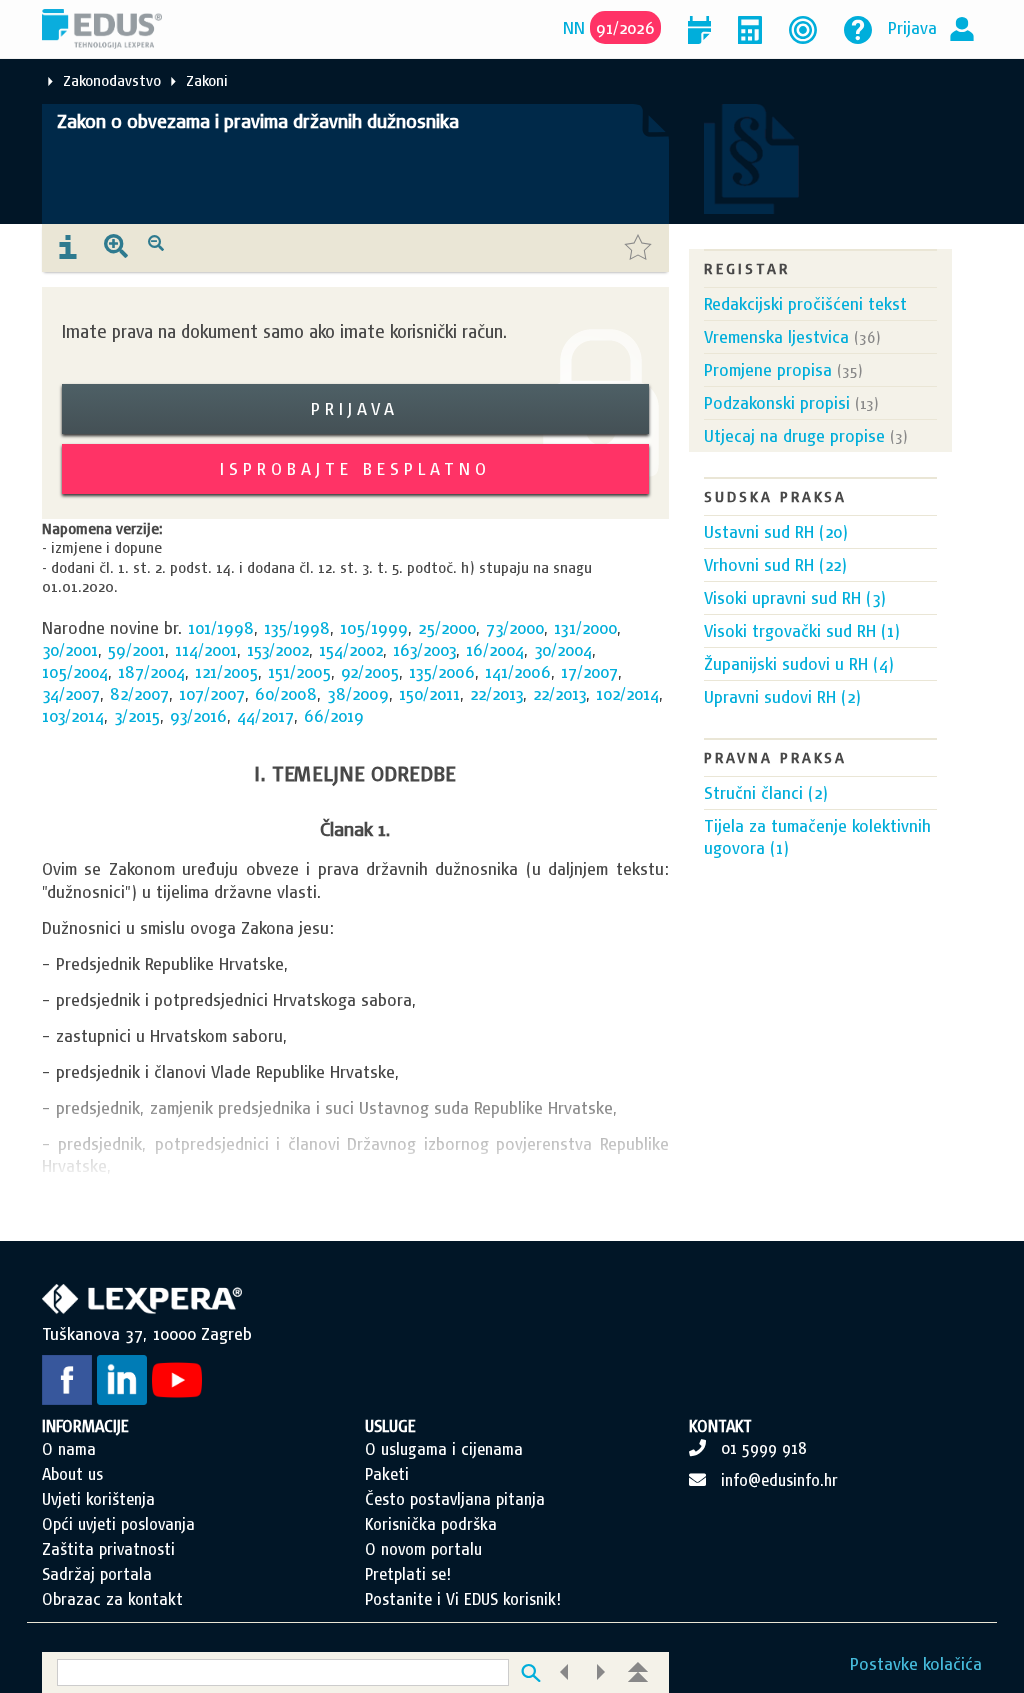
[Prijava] (962, 27)
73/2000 (515, 627)
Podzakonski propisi (777, 402)
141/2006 (518, 671)
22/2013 (496, 693)
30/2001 (70, 649)
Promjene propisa (768, 369)
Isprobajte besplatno (355, 468)
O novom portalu (423, 1549)
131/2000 (585, 627)
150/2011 (429, 693)
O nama (69, 1449)
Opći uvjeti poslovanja (118, 1524)
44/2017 (265, 715)
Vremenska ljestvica (776, 336)
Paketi (387, 1474)
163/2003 (424, 649)
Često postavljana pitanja (455, 1499)
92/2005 (370, 671)
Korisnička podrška (431, 1524)
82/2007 (139, 693)
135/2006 (442, 671)
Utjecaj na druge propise (794, 435)
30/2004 (563, 649)
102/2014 (627, 693)
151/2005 (299, 671)
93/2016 (198, 715)
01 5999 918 (764, 1448)
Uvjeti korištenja (98, 1499)
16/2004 (495, 649)
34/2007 (71, 693)
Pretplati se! (408, 1574)
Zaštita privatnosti (108, 1549)
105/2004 (75, 671)
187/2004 (151, 671)
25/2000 (447, 627)
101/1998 (221, 627)
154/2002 (351, 649)
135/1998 (297, 627)
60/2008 (286, 693)
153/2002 (278, 649)
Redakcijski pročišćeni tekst (805, 303)
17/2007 (589, 671)
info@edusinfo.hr (779, 1480)
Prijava (912, 27)
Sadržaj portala (97, 1574)
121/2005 (226, 671)
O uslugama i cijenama (444, 1449)
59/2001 (136, 649)
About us (72, 1474)
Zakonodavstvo (112, 80)
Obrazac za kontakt (112, 1599)
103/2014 (73, 715)
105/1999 (374, 627)
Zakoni (207, 80)
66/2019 (334, 715)
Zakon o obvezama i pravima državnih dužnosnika (258, 121)
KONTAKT (720, 1426)
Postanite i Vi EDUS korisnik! (463, 1599)
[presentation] (68, 248)
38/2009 (358, 693)
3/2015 (137, 715)
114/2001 (206, 649)
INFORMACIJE (85, 1426)
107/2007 (212, 693)
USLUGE (390, 1426)
